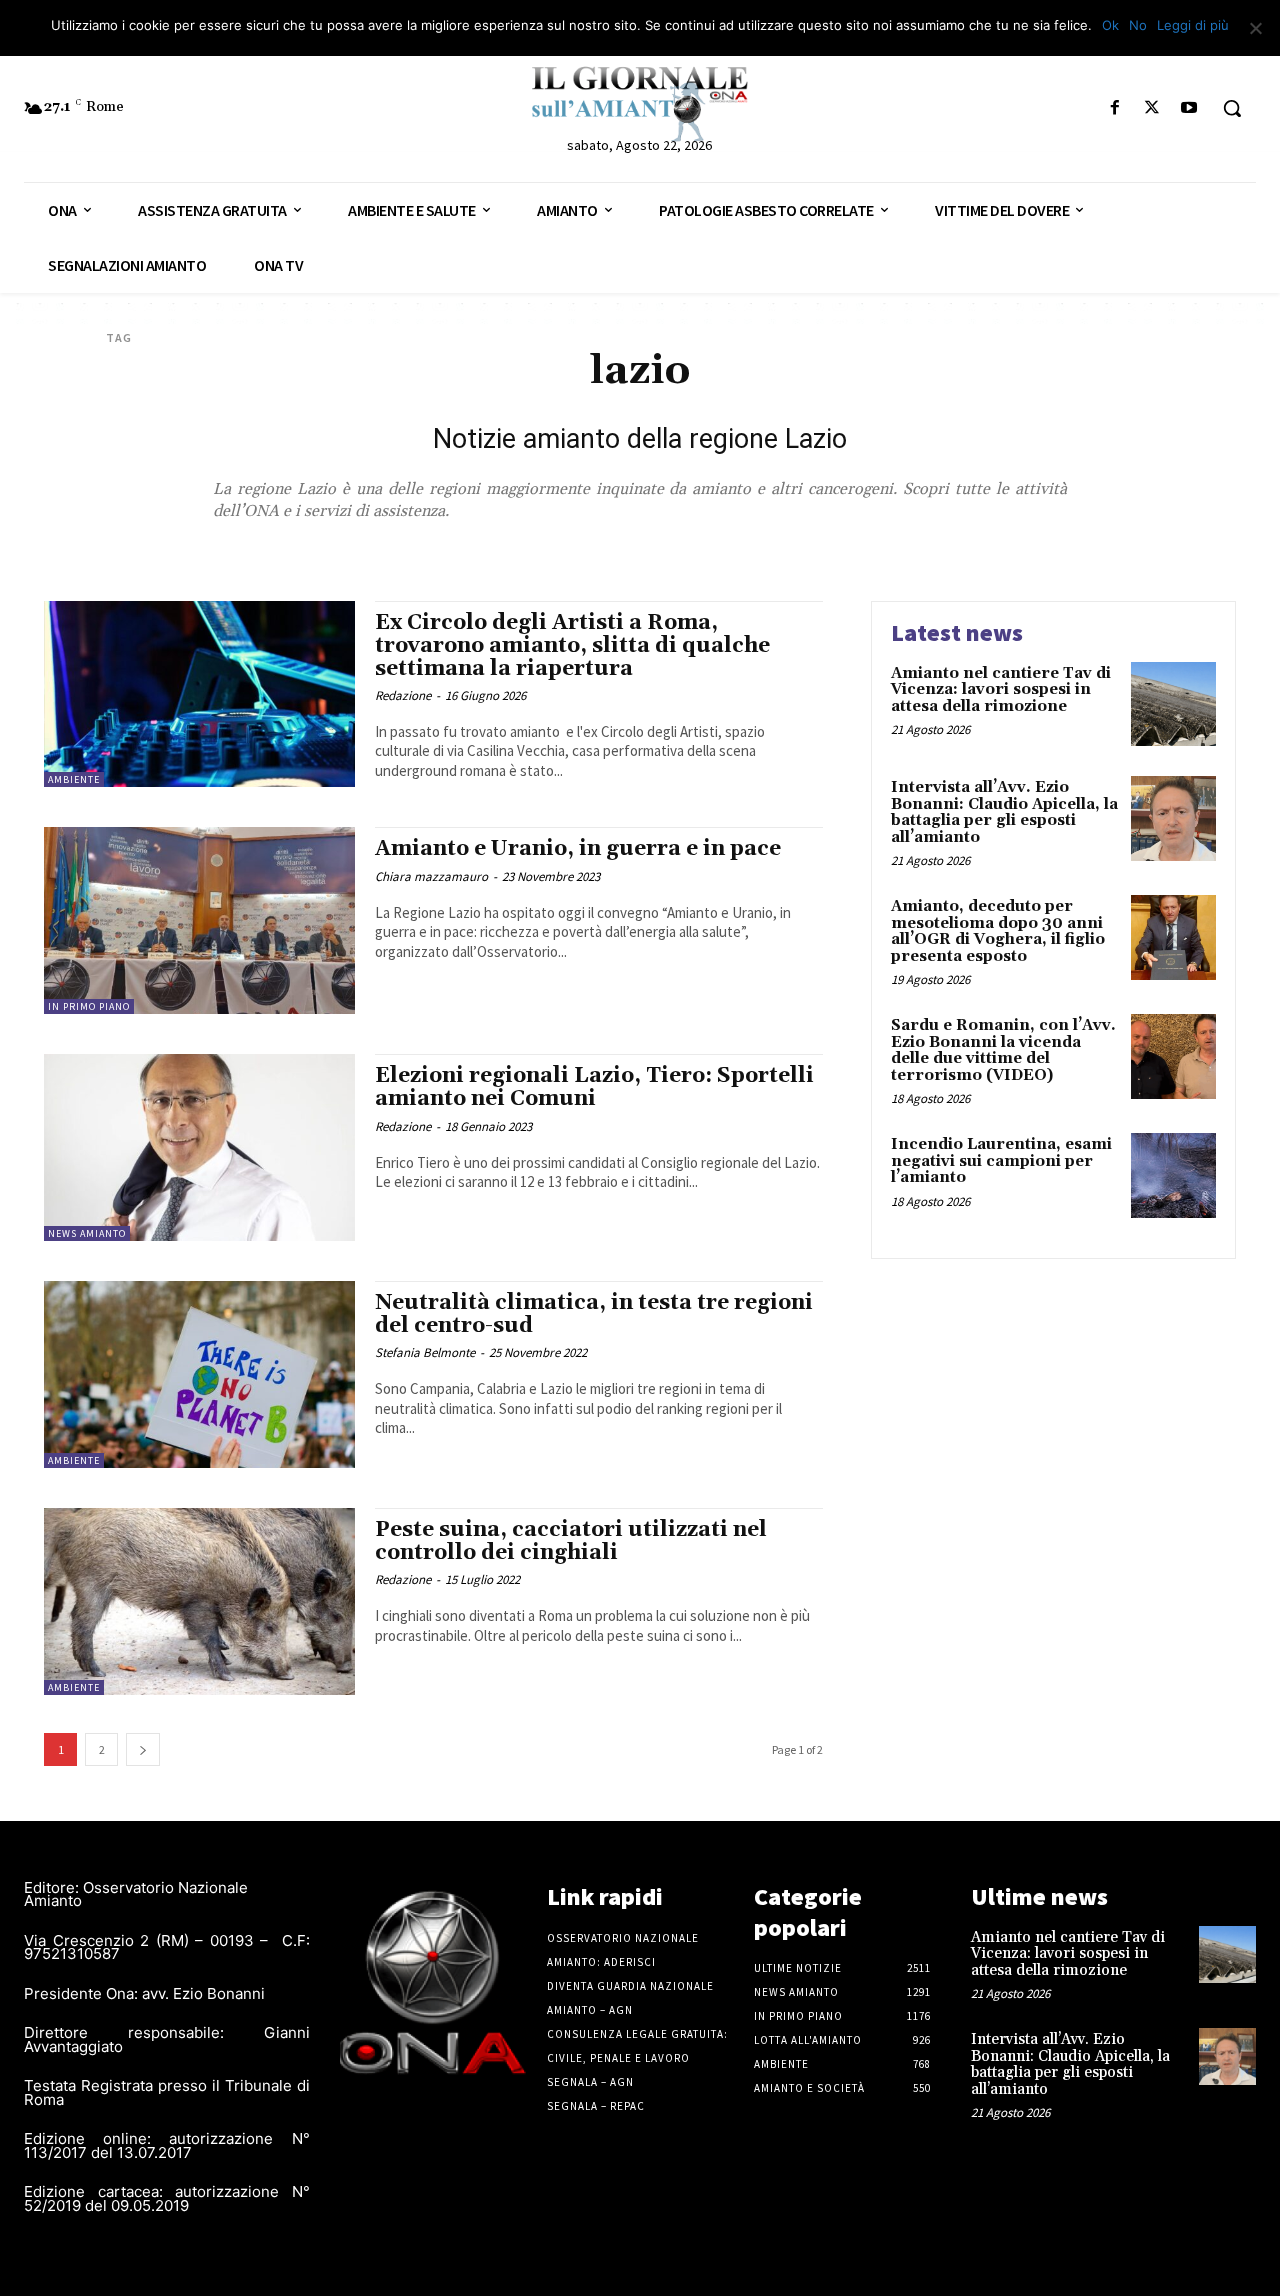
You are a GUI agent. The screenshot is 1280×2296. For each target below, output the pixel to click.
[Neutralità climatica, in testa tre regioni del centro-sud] (199, 1374)
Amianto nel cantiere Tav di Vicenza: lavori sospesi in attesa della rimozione (1001, 690)
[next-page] (143, 1749)
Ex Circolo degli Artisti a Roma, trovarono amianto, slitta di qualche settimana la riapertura (572, 646)
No (1138, 25)
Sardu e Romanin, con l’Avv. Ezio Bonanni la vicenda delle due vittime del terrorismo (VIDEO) (1003, 1050)
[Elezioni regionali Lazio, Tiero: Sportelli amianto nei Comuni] (199, 1147)
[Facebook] (1114, 108)
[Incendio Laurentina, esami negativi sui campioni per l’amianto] (1173, 1175)
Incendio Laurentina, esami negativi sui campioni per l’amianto (1001, 1161)
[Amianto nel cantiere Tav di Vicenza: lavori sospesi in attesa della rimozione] (1173, 704)
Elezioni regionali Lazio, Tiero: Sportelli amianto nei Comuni (594, 1087)
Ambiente (74, 779)
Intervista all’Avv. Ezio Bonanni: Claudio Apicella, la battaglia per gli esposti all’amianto (1004, 812)
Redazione (403, 695)
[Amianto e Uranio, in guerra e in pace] (199, 920)
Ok (1110, 25)
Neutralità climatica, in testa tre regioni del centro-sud (594, 1314)
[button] (1232, 108)
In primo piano (89, 1006)
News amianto (87, 1233)
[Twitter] (1152, 108)
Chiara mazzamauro (431, 876)
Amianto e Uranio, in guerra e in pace (578, 849)
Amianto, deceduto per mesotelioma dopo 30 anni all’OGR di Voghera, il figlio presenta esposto (998, 931)
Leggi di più (1193, 25)
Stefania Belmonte (425, 1352)
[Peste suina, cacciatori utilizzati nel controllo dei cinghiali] (199, 1601)
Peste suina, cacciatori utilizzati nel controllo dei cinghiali (571, 1541)
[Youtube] (1189, 108)
